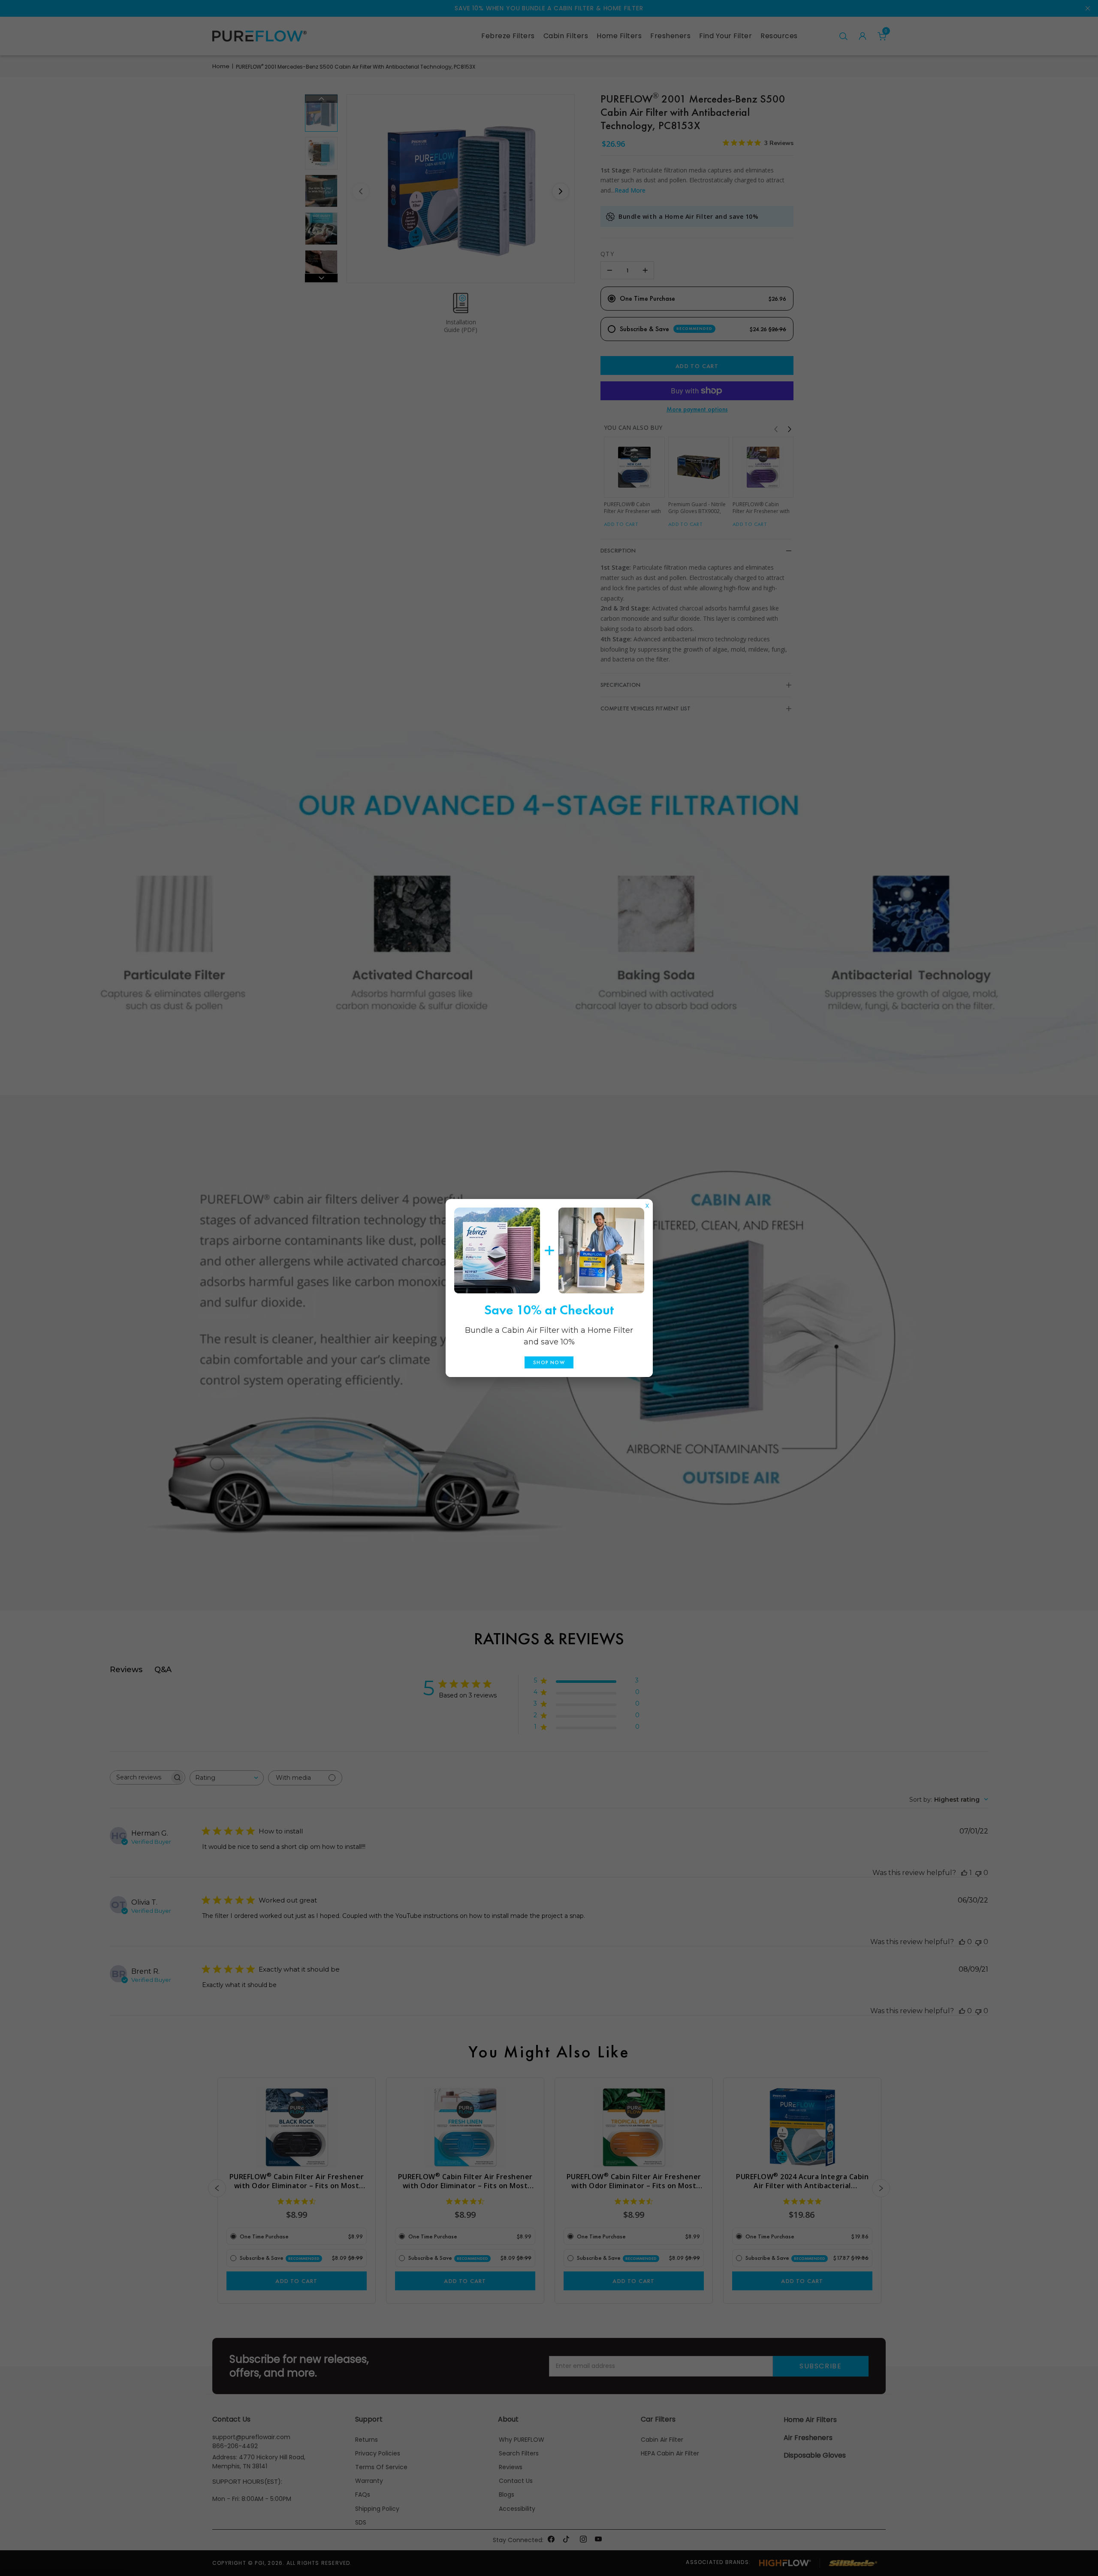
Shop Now (549, 1362)
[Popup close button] (647, 1204)
